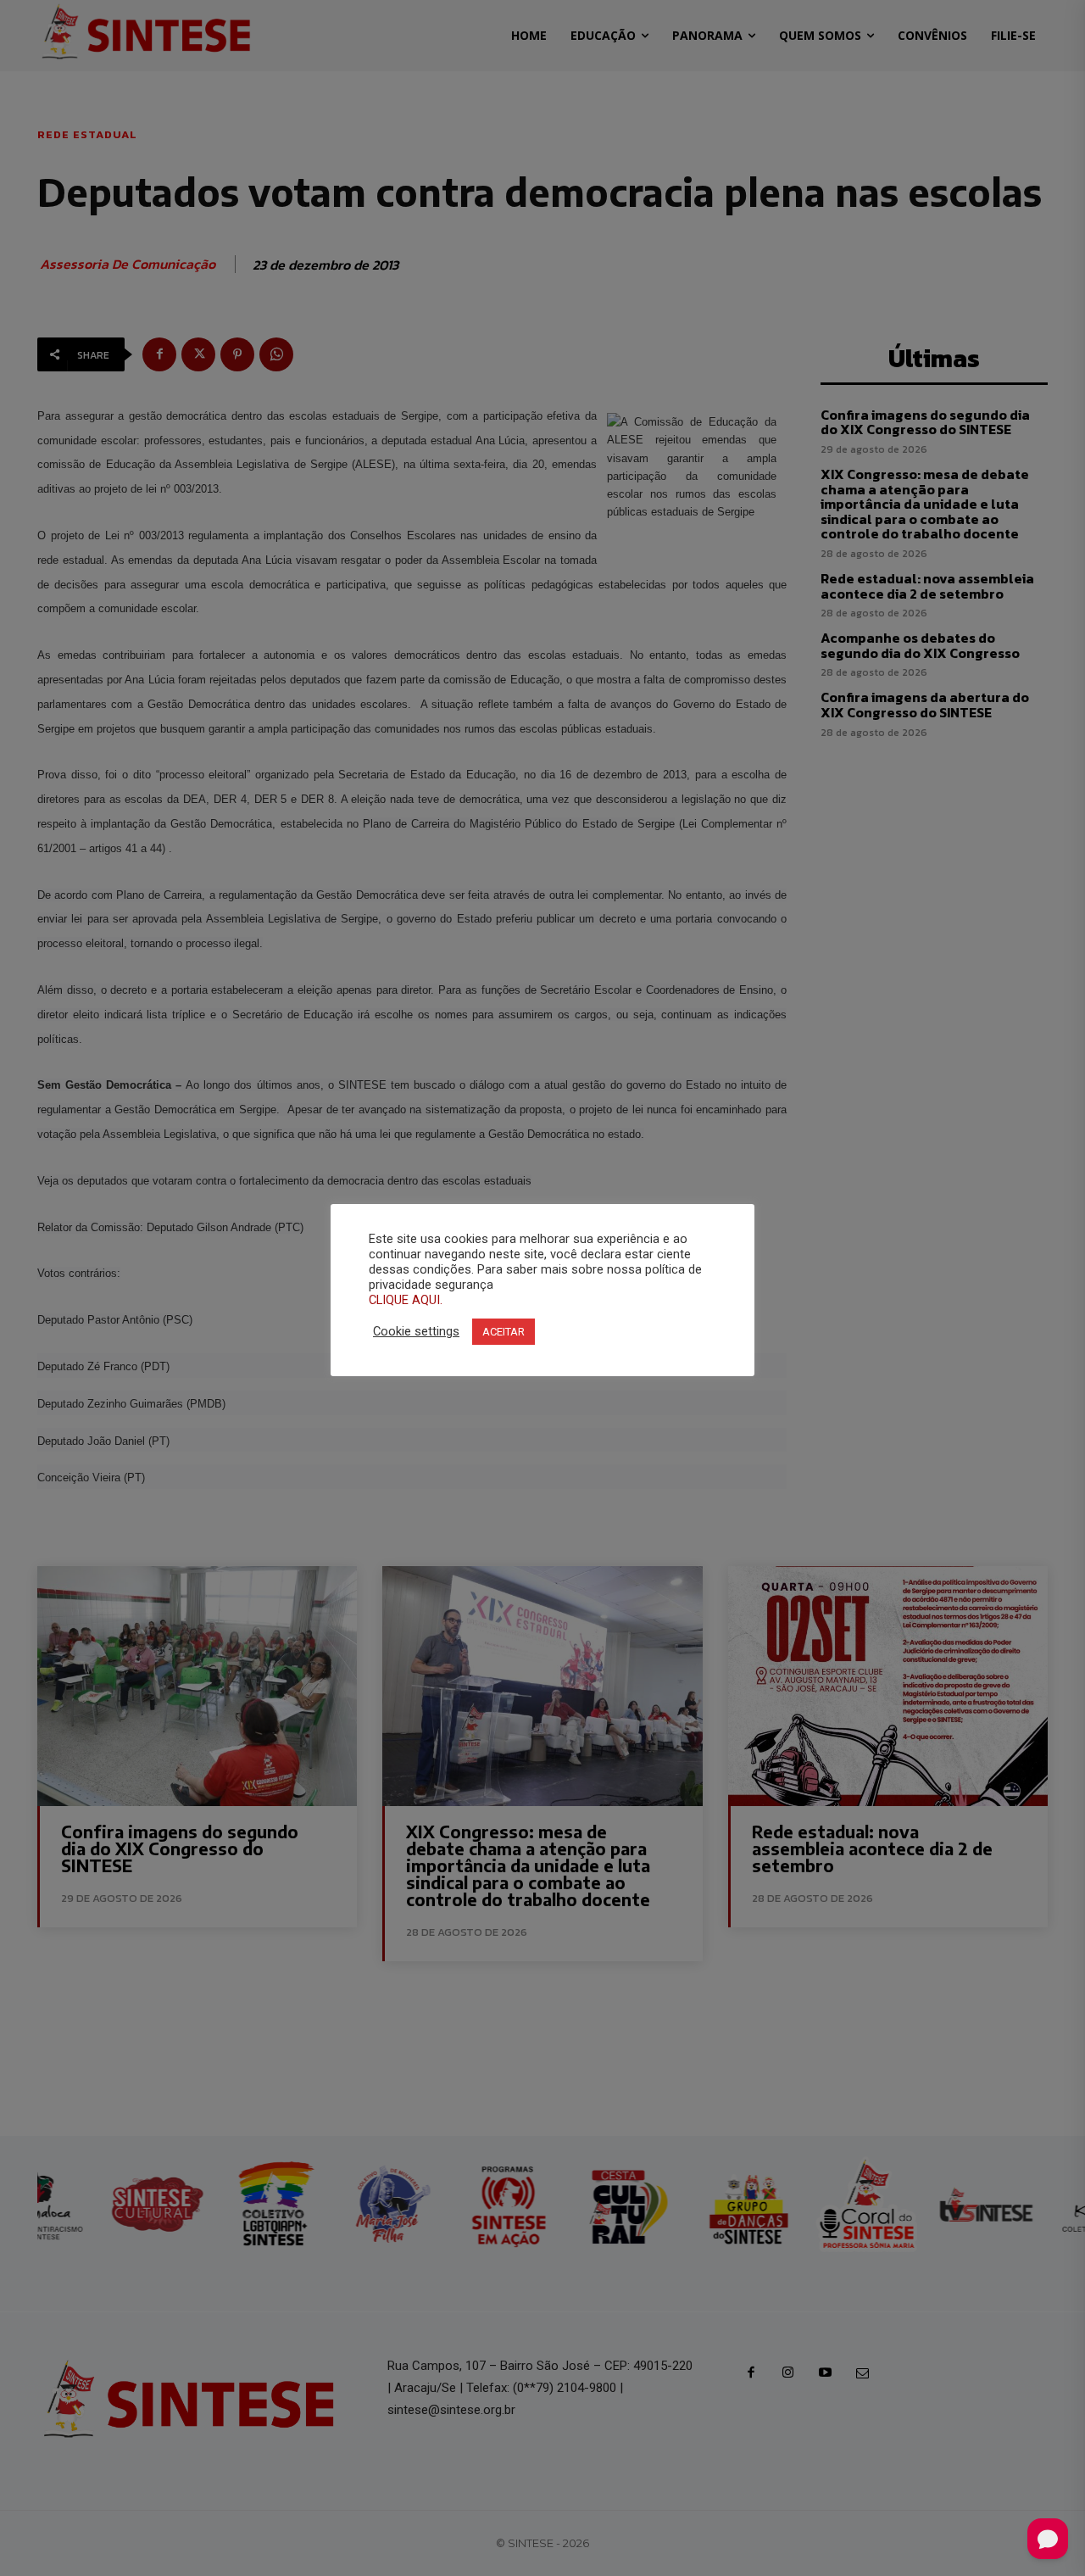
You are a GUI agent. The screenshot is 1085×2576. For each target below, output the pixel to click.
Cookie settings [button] (416, 1331)
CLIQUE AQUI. (406, 1300)
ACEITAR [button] (504, 1332)
